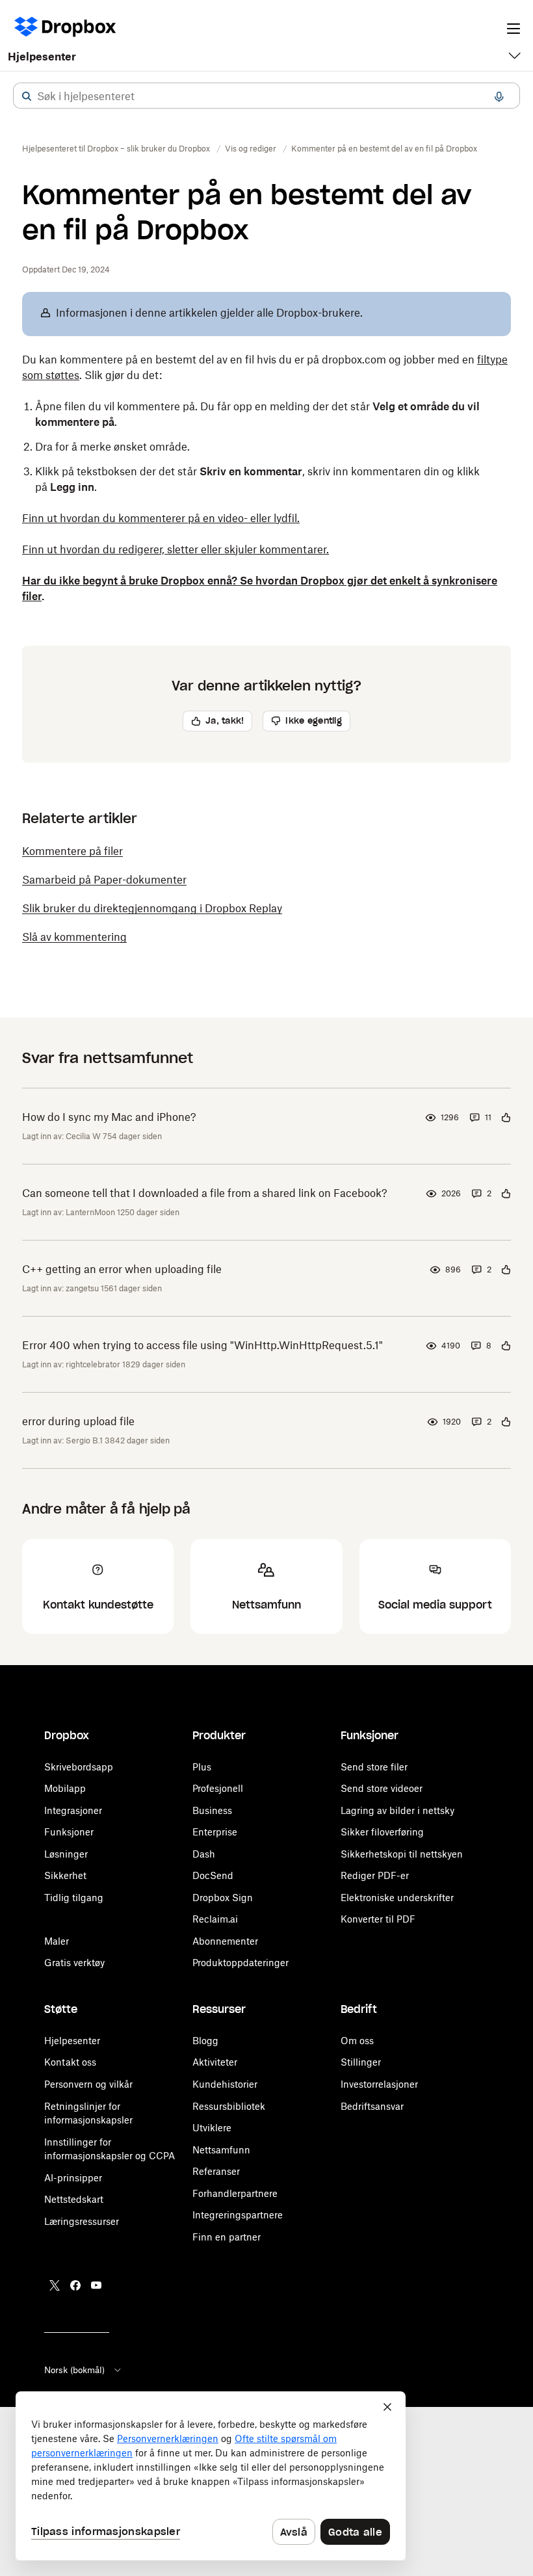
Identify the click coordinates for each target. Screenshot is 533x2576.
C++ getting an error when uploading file (122, 1269)
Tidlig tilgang (74, 1898)
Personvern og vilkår (88, 2084)
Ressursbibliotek (229, 2106)
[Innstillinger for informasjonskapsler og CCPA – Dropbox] (211, 2476)
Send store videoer (382, 1788)
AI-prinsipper (73, 2178)
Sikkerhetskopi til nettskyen (402, 1854)
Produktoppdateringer (240, 1963)
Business (212, 1810)
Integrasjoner (73, 1810)
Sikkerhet (65, 1875)
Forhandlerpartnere (235, 2193)
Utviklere (212, 2128)
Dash (204, 1854)
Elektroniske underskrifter (397, 1898)
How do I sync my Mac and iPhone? (109, 1117)
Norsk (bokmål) (74, 2370)
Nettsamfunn (221, 2150)
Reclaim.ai (215, 1919)
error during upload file (78, 1421)
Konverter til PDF (378, 1919)
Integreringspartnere (238, 2215)
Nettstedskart (74, 2199)
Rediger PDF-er (375, 1875)
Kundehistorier (225, 2084)
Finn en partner (227, 2237)
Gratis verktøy (74, 1963)
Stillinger (361, 2062)
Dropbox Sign (223, 1898)
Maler (57, 1941)
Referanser (216, 2171)
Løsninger (66, 1854)
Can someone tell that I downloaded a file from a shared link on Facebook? (205, 1193)
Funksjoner (69, 1832)
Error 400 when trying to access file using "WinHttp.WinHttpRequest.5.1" (202, 1345)
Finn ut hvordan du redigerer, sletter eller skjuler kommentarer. (175, 549)
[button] (27, 96)
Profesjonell (218, 1788)
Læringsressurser (82, 2221)
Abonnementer (225, 1941)
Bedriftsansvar (372, 2106)
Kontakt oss (70, 2062)
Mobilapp (65, 1788)
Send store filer (374, 1767)
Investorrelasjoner (379, 2084)
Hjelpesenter (42, 57)
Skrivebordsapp (79, 1767)
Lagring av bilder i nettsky (397, 1810)
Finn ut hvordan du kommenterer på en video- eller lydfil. (161, 518)
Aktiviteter (215, 2062)
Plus (202, 1767)
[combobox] (266, 96)
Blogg (205, 2041)
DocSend (213, 1875)
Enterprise (215, 1832)
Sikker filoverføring (382, 1832)
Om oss (357, 2041)
